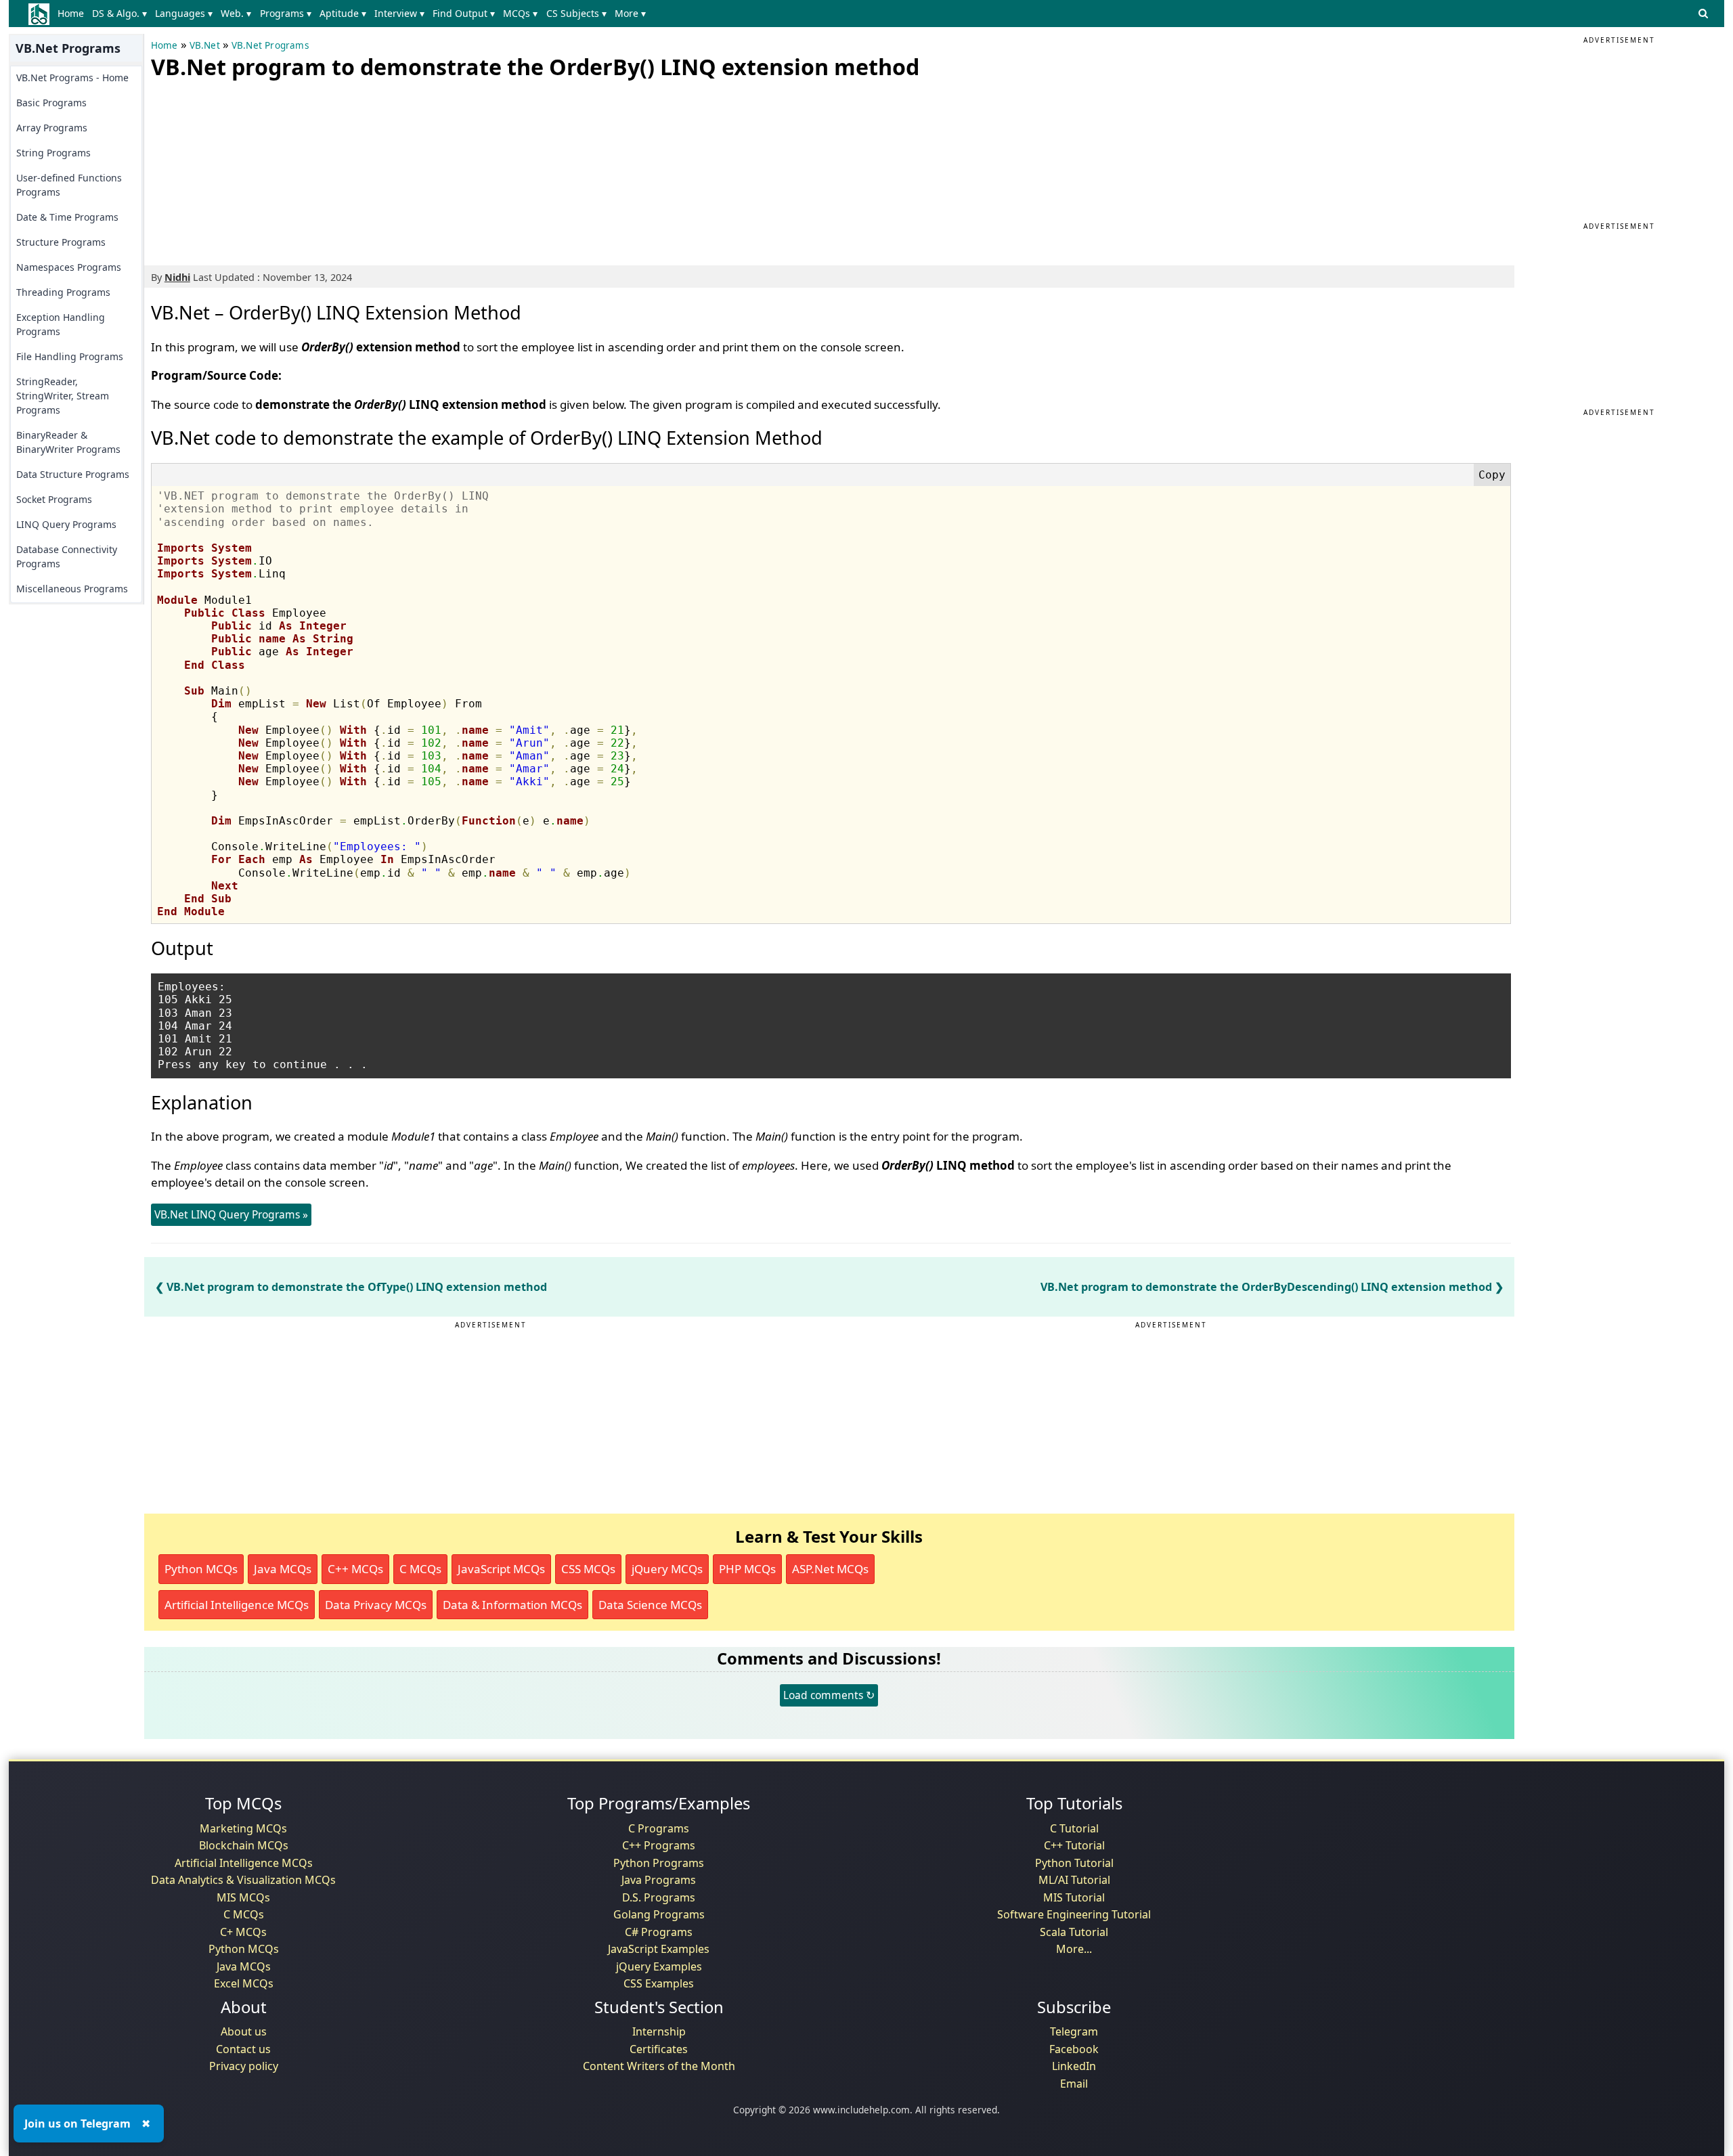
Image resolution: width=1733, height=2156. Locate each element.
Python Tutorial (1074, 1863)
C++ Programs (659, 1845)
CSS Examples (659, 1983)
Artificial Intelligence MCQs (237, 1605)
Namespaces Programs (69, 267)
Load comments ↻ (829, 1695)
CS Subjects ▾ (576, 13)
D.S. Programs (659, 1897)
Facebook (1074, 2049)
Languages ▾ (184, 13)
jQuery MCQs (667, 1569)
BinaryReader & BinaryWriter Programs (68, 442)
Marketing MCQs (243, 1828)
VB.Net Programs (270, 45)
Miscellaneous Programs (72, 589)
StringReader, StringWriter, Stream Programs (63, 396)
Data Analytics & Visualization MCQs (243, 1880)
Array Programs (52, 128)
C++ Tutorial (1074, 1845)
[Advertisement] (253, 169)
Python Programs (659, 1863)
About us (244, 2031)
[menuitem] (73, 14)
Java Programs (659, 1880)
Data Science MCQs (650, 1605)
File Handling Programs (70, 356)
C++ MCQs (355, 1569)
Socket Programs (54, 499)
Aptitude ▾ (343, 13)
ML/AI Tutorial (1074, 1880)
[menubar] (354, 14)
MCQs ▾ (520, 13)
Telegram (1074, 2031)
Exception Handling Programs (61, 324)
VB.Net (205, 45)
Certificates (659, 2049)
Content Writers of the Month (659, 2066)
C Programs (659, 1828)
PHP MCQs (747, 1569)
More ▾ (630, 13)
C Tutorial (1074, 1828)
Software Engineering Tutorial (1074, 1914)
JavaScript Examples (659, 1949)
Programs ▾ (286, 13)
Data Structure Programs (73, 474)
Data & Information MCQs (512, 1605)
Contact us (243, 2049)
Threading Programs (63, 292)
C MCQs (420, 1569)
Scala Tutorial (1074, 1932)
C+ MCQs (243, 1932)
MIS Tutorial (1074, 1897)
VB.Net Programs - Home (72, 78)
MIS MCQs (243, 1897)
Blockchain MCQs (244, 1845)
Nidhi (177, 277)
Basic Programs (51, 103)
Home (71, 13)
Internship (659, 2031)
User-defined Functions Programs (69, 185)
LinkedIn (1074, 2066)
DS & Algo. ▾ (119, 13)
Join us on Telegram (78, 2124)
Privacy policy (244, 2066)
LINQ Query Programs (66, 524)
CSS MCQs (588, 1569)
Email (1074, 2084)
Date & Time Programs (67, 217)
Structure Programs (61, 242)
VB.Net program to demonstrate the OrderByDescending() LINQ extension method (1266, 1287)
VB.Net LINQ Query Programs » (231, 1214)
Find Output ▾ (464, 13)
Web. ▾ (236, 13)
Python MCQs (201, 1569)
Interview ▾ (399, 13)
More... (1074, 1949)
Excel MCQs (244, 1983)
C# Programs (659, 1932)
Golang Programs (659, 1914)
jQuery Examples (659, 1966)
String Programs (53, 153)
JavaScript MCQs (501, 1569)
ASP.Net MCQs (830, 1569)
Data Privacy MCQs (376, 1605)
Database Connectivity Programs (67, 556)
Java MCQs (283, 1569)
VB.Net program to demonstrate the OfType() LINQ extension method (357, 1287)
